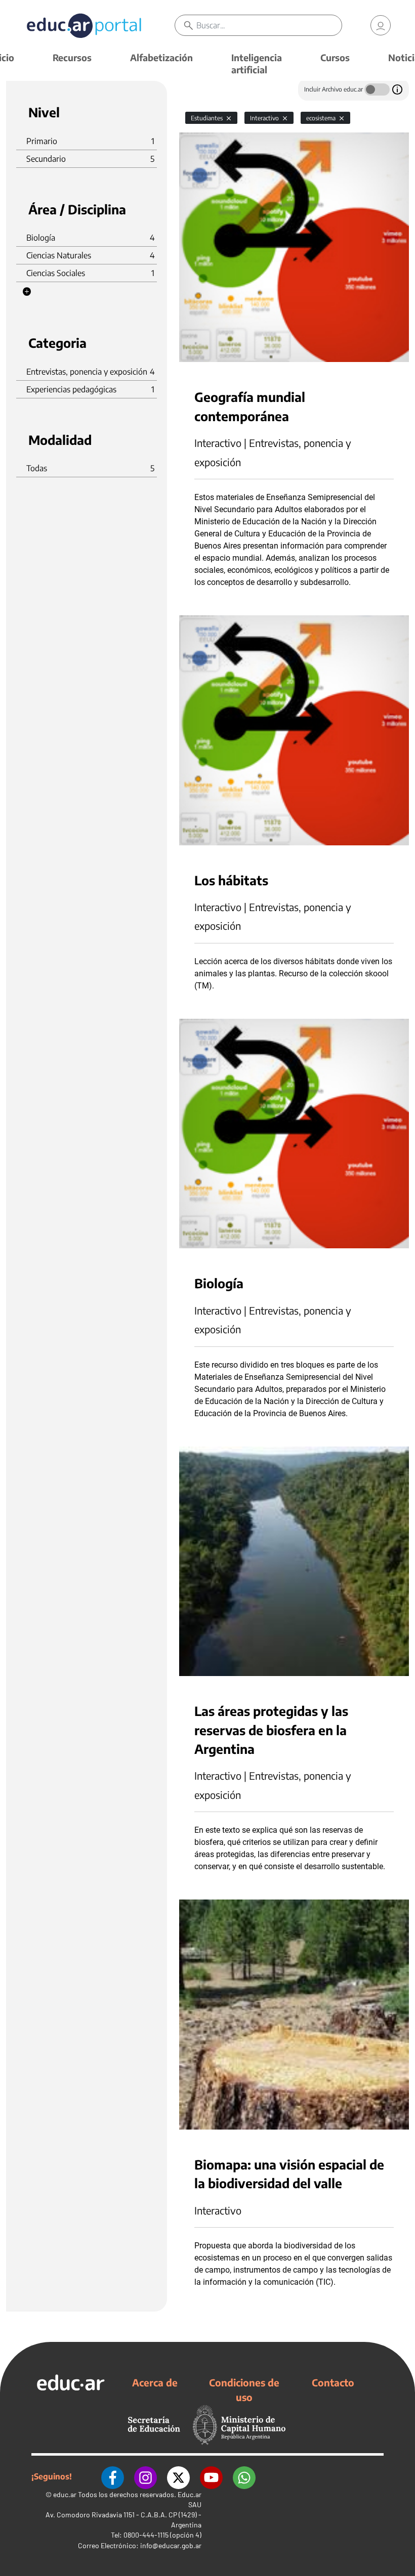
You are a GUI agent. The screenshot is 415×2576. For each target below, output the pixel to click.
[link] (381, 25)
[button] (27, 292)
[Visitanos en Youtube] (211, 2476)
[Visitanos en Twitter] (178, 2476)
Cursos (335, 57)
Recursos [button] (72, 57)
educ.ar (65, 2494)
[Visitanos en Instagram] (146, 2476)
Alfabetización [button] (161, 57)
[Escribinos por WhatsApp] (244, 2476)
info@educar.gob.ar (171, 2545)
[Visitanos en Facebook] (113, 2476)
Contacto (333, 2382)
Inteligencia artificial (257, 63)
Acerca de (155, 2382)
